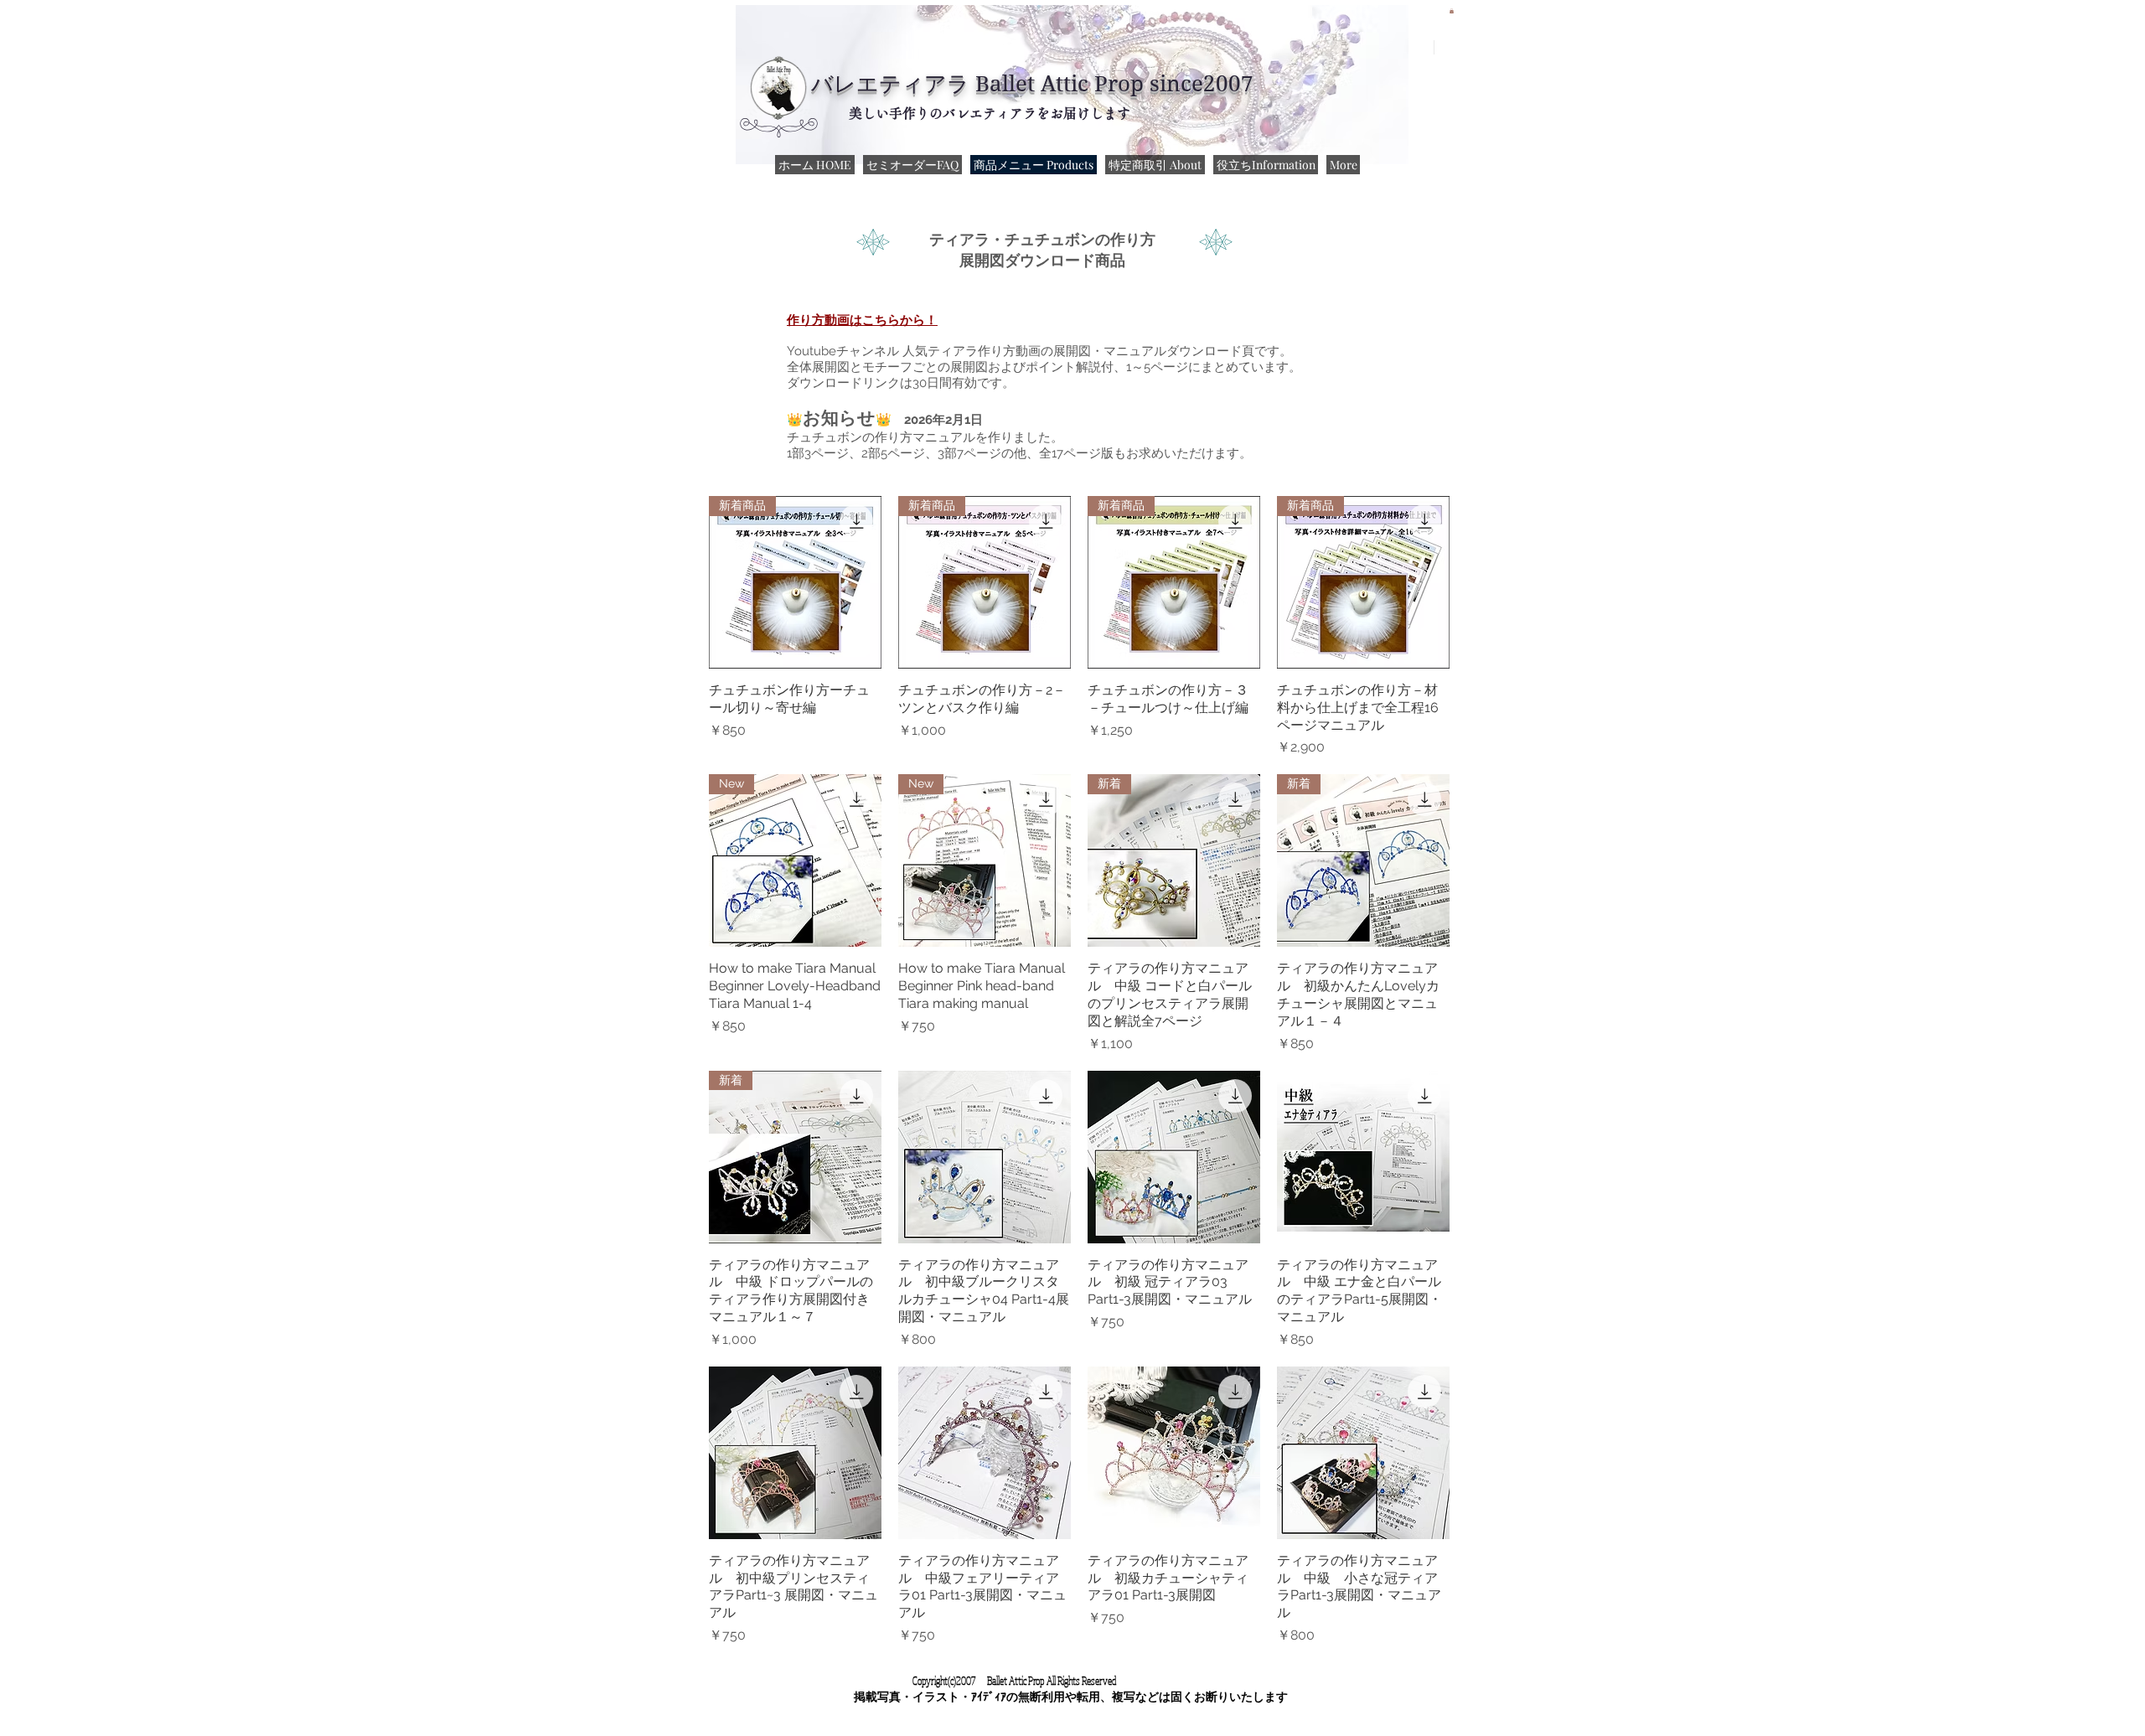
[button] (1452, 11)
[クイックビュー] (985, 1157)
